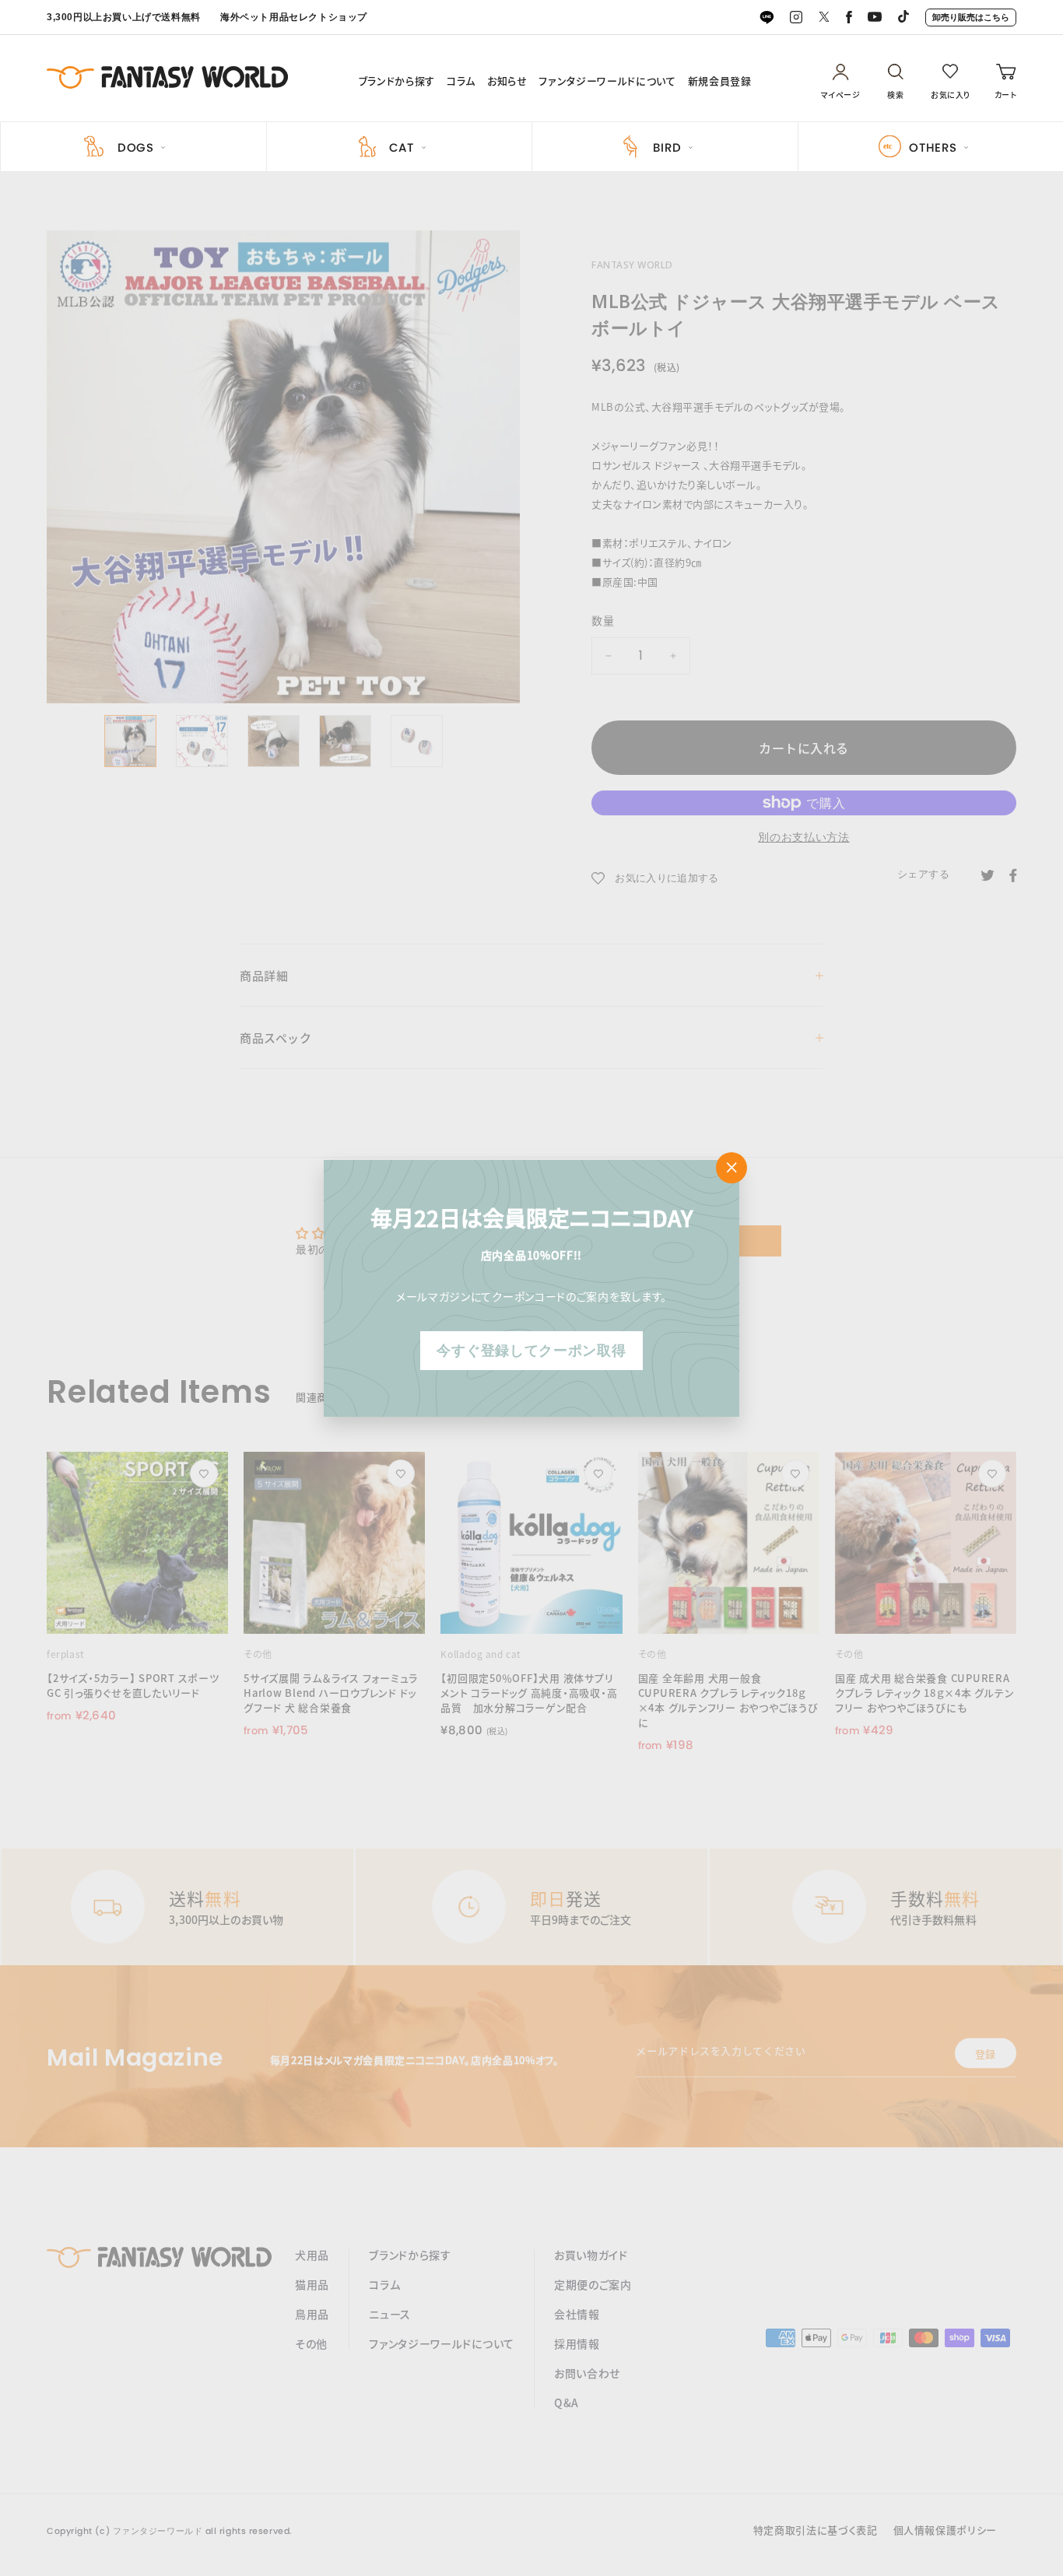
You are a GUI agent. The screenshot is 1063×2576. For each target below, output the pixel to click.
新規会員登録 (720, 81)
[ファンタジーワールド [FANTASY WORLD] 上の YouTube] (875, 18)
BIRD (667, 147)
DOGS (136, 147)
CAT (402, 147)
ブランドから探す (397, 81)
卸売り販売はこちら (971, 17)
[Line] (767, 18)
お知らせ (507, 81)
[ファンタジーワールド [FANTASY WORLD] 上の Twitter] (824, 18)
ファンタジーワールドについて (607, 81)
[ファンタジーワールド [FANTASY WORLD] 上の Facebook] (849, 18)
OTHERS (933, 147)
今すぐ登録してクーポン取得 (531, 1350)
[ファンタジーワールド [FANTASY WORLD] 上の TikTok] (903, 18)
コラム (461, 81)
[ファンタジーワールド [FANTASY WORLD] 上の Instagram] (796, 18)
